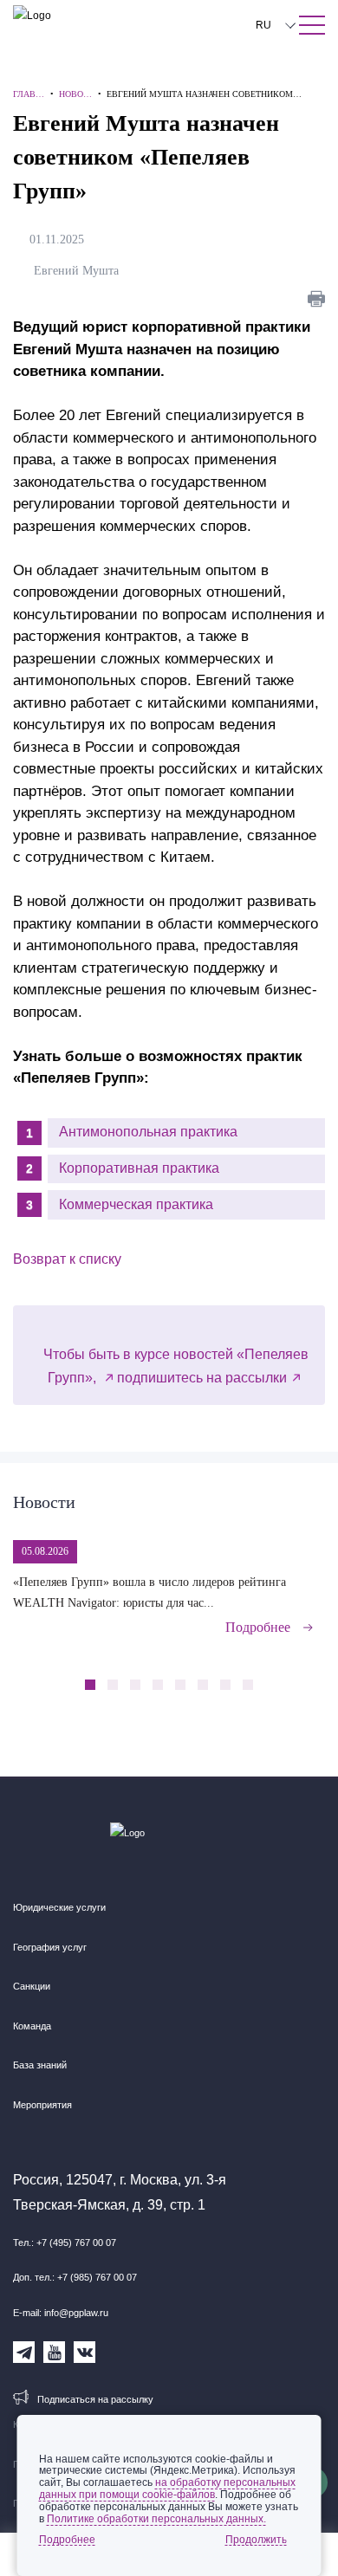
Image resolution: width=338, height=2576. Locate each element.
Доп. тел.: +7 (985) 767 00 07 (75, 2277)
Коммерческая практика (136, 1204)
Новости (44, 1502)
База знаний (40, 2065)
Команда (32, 2026)
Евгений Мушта (80, 271)
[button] (282, 1675)
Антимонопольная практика (148, 1132)
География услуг (50, 1947)
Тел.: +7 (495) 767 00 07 (65, 2243)
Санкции (32, 1986)
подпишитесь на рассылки (202, 1378)
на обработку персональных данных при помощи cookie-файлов (167, 2489)
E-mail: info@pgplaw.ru (61, 2313)
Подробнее (258, 1627)
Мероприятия (42, 2105)
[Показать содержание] (312, 25)
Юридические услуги (59, 1907)
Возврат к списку (67, 1259)
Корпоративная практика (139, 1168)
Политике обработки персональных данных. (156, 2519)
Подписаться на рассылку (95, 2399)
